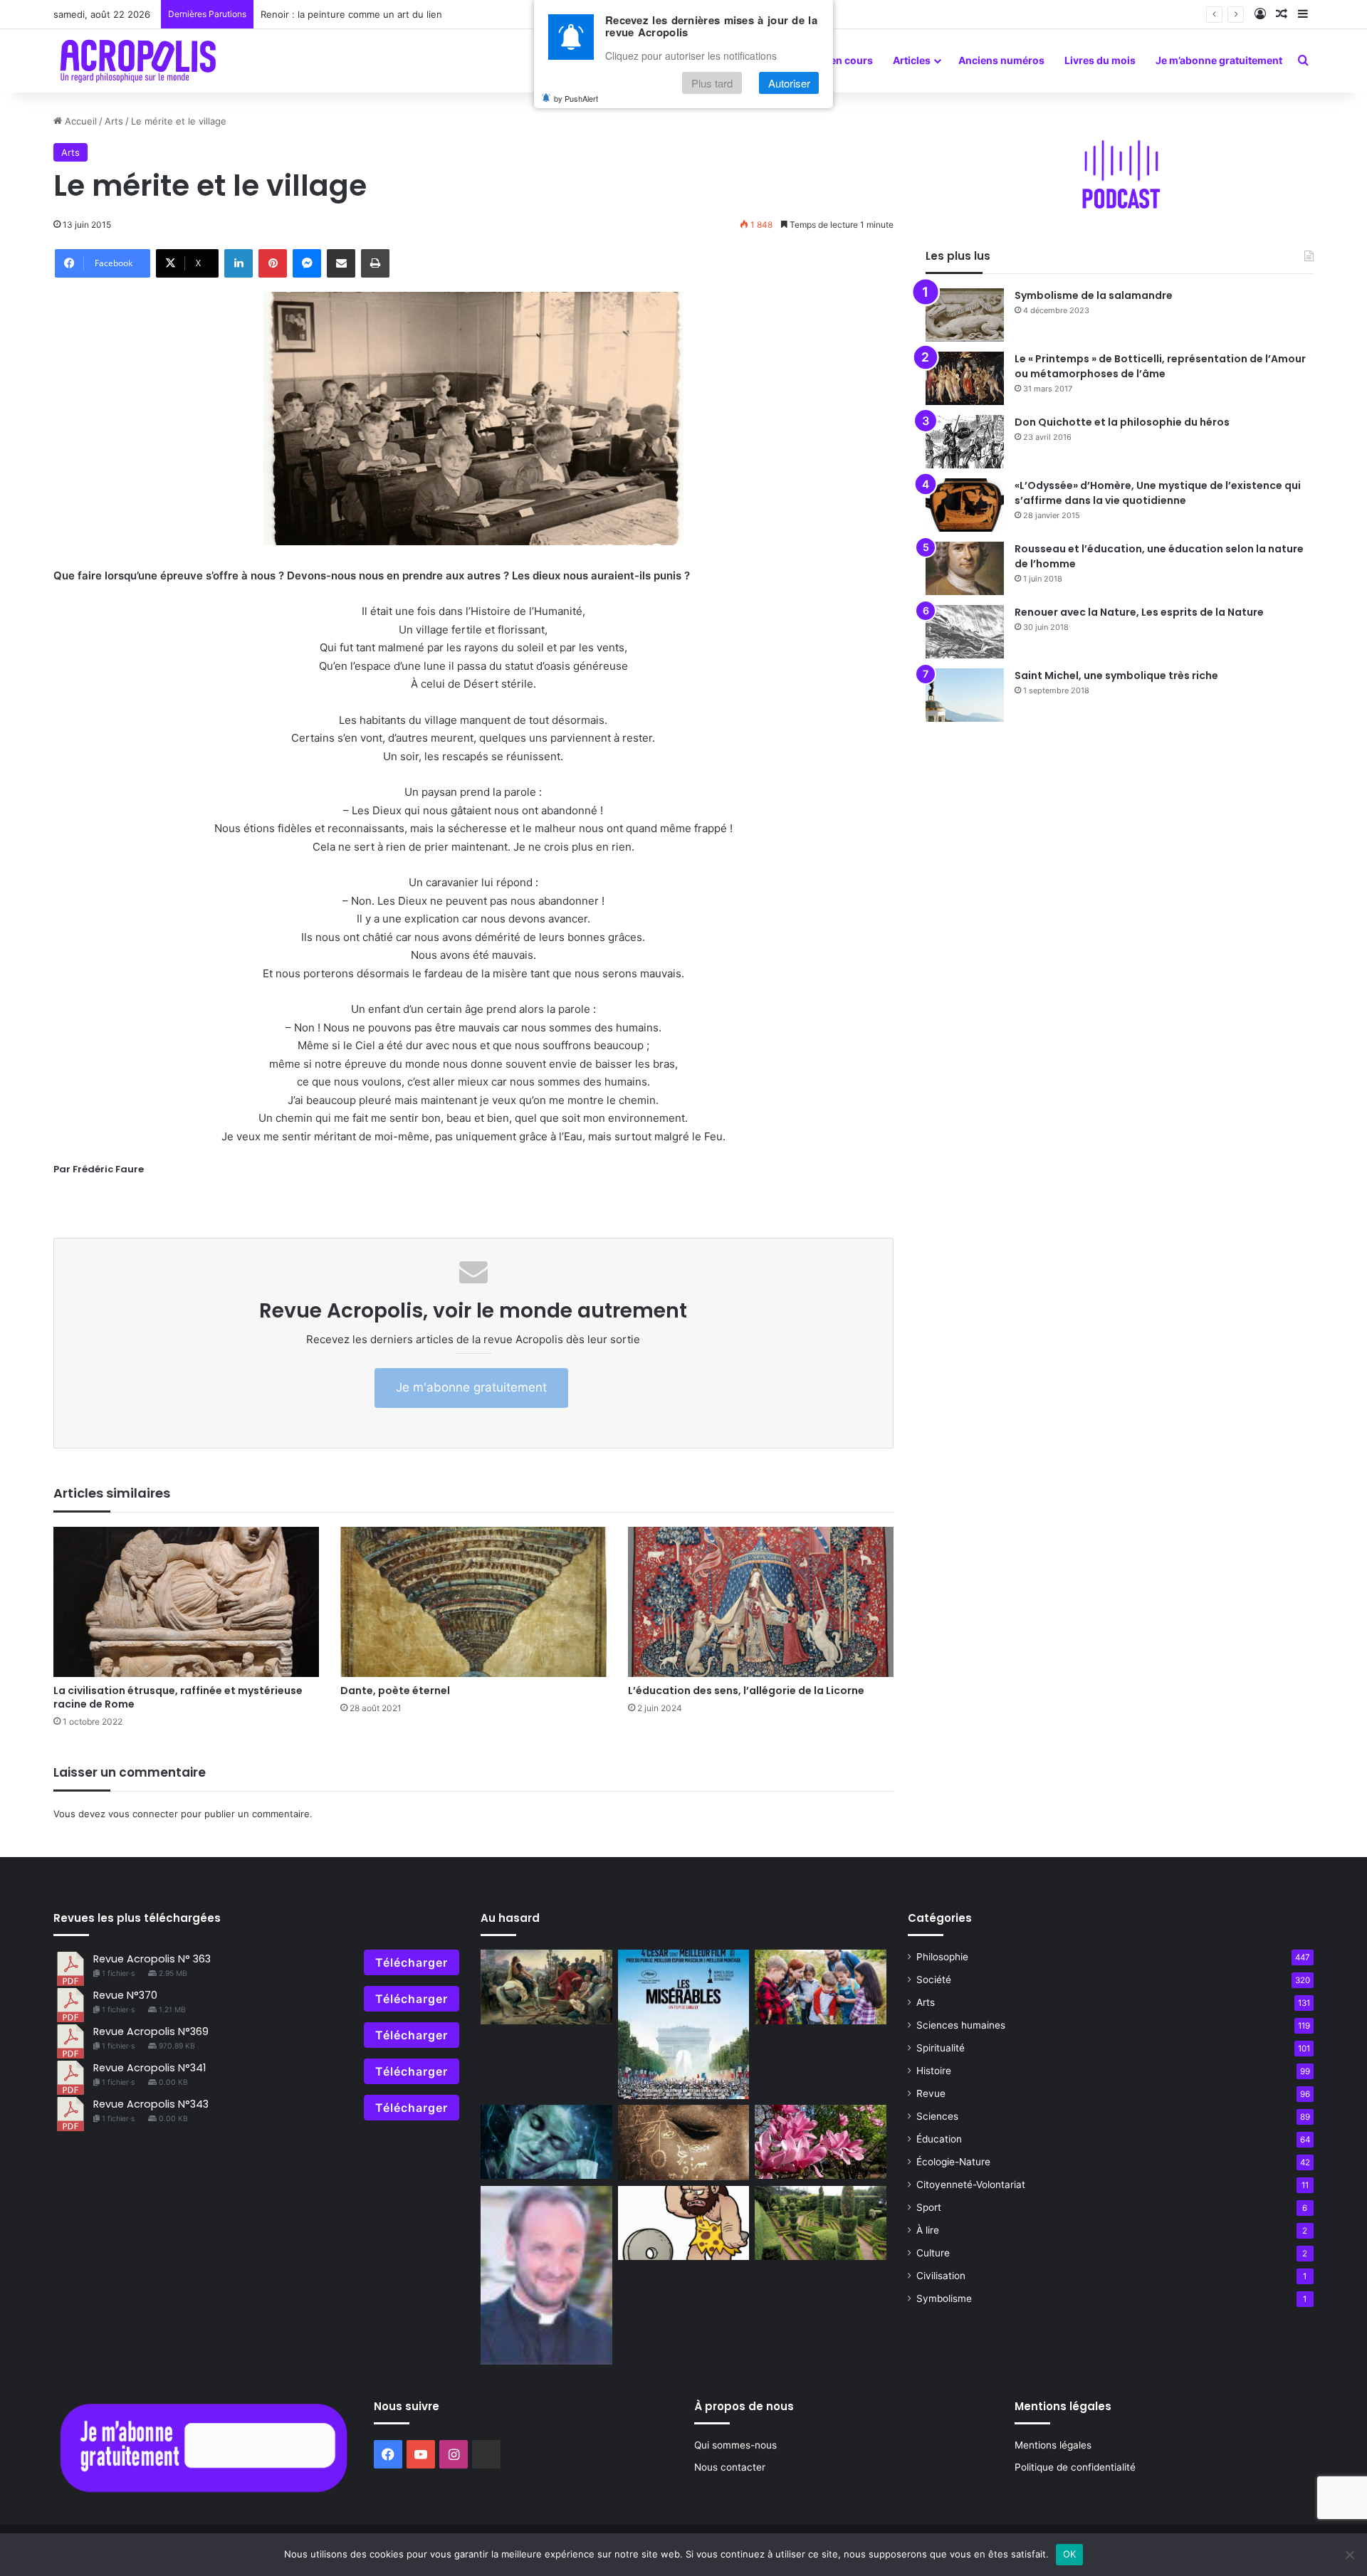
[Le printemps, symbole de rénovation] (821, 2142)
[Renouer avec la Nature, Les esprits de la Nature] (965, 632)
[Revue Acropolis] (138, 61)
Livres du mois (1100, 60)
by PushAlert (576, 98)
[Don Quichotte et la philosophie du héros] (965, 442)
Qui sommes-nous (735, 2445)
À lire (928, 2230)
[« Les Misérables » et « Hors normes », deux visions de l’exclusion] (684, 2024)
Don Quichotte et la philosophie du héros (1122, 422)
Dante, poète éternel (395, 1691)
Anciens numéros (1001, 60)
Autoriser (789, 83)
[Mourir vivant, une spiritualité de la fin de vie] (546, 2275)
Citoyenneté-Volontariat (971, 2185)
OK (1070, 2554)
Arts (114, 121)
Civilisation (941, 2276)
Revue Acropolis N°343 (151, 2104)
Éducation (939, 2139)
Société (934, 1980)
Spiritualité (941, 2048)
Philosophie (942, 1957)
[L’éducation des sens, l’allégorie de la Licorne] (761, 1602)
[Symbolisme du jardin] (821, 2223)
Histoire (934, 2071)
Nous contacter (730, 2467)
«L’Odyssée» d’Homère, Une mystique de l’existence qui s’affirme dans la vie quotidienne (1158, 493)
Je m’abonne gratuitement (1219, 60)
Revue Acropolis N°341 (150, 2068)
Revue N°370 (125, 1995)
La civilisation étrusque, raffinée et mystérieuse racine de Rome (178, 1697)
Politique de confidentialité (1075, 2467)
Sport (929, 2207)
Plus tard (712, 83)
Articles (912, 60)
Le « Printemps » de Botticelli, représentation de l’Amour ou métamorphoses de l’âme (1160, 366)
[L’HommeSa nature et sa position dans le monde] (684, 2223)
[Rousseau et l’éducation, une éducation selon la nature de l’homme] (965, 568)
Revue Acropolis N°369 (151, 2031)
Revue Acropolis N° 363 (152, 1959)
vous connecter (143, 1814)
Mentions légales (1053, 2445)
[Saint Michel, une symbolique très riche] (965, 695)
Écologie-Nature (953, 2162)
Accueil (79, 121)
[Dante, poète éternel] (473, 1602)
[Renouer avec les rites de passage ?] (821, 1987)
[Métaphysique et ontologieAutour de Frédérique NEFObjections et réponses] (546, 2142)
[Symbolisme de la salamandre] (965, 315)
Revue (931, 2093)
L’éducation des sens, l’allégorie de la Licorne (746, 1691)
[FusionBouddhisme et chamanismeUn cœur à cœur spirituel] (684, 2143)
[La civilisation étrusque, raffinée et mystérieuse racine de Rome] (186, 1602)
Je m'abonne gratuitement (471, 1387)
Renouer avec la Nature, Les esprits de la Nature (1139, 612)
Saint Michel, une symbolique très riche (1116, 675)
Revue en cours (836, 60)
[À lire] (546, 1987)
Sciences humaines (961, 2025)
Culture (933, 2253)
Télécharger (412, 1962)
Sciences (937, 2116)
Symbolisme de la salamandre (1094, 295)
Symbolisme (944, 2298)
